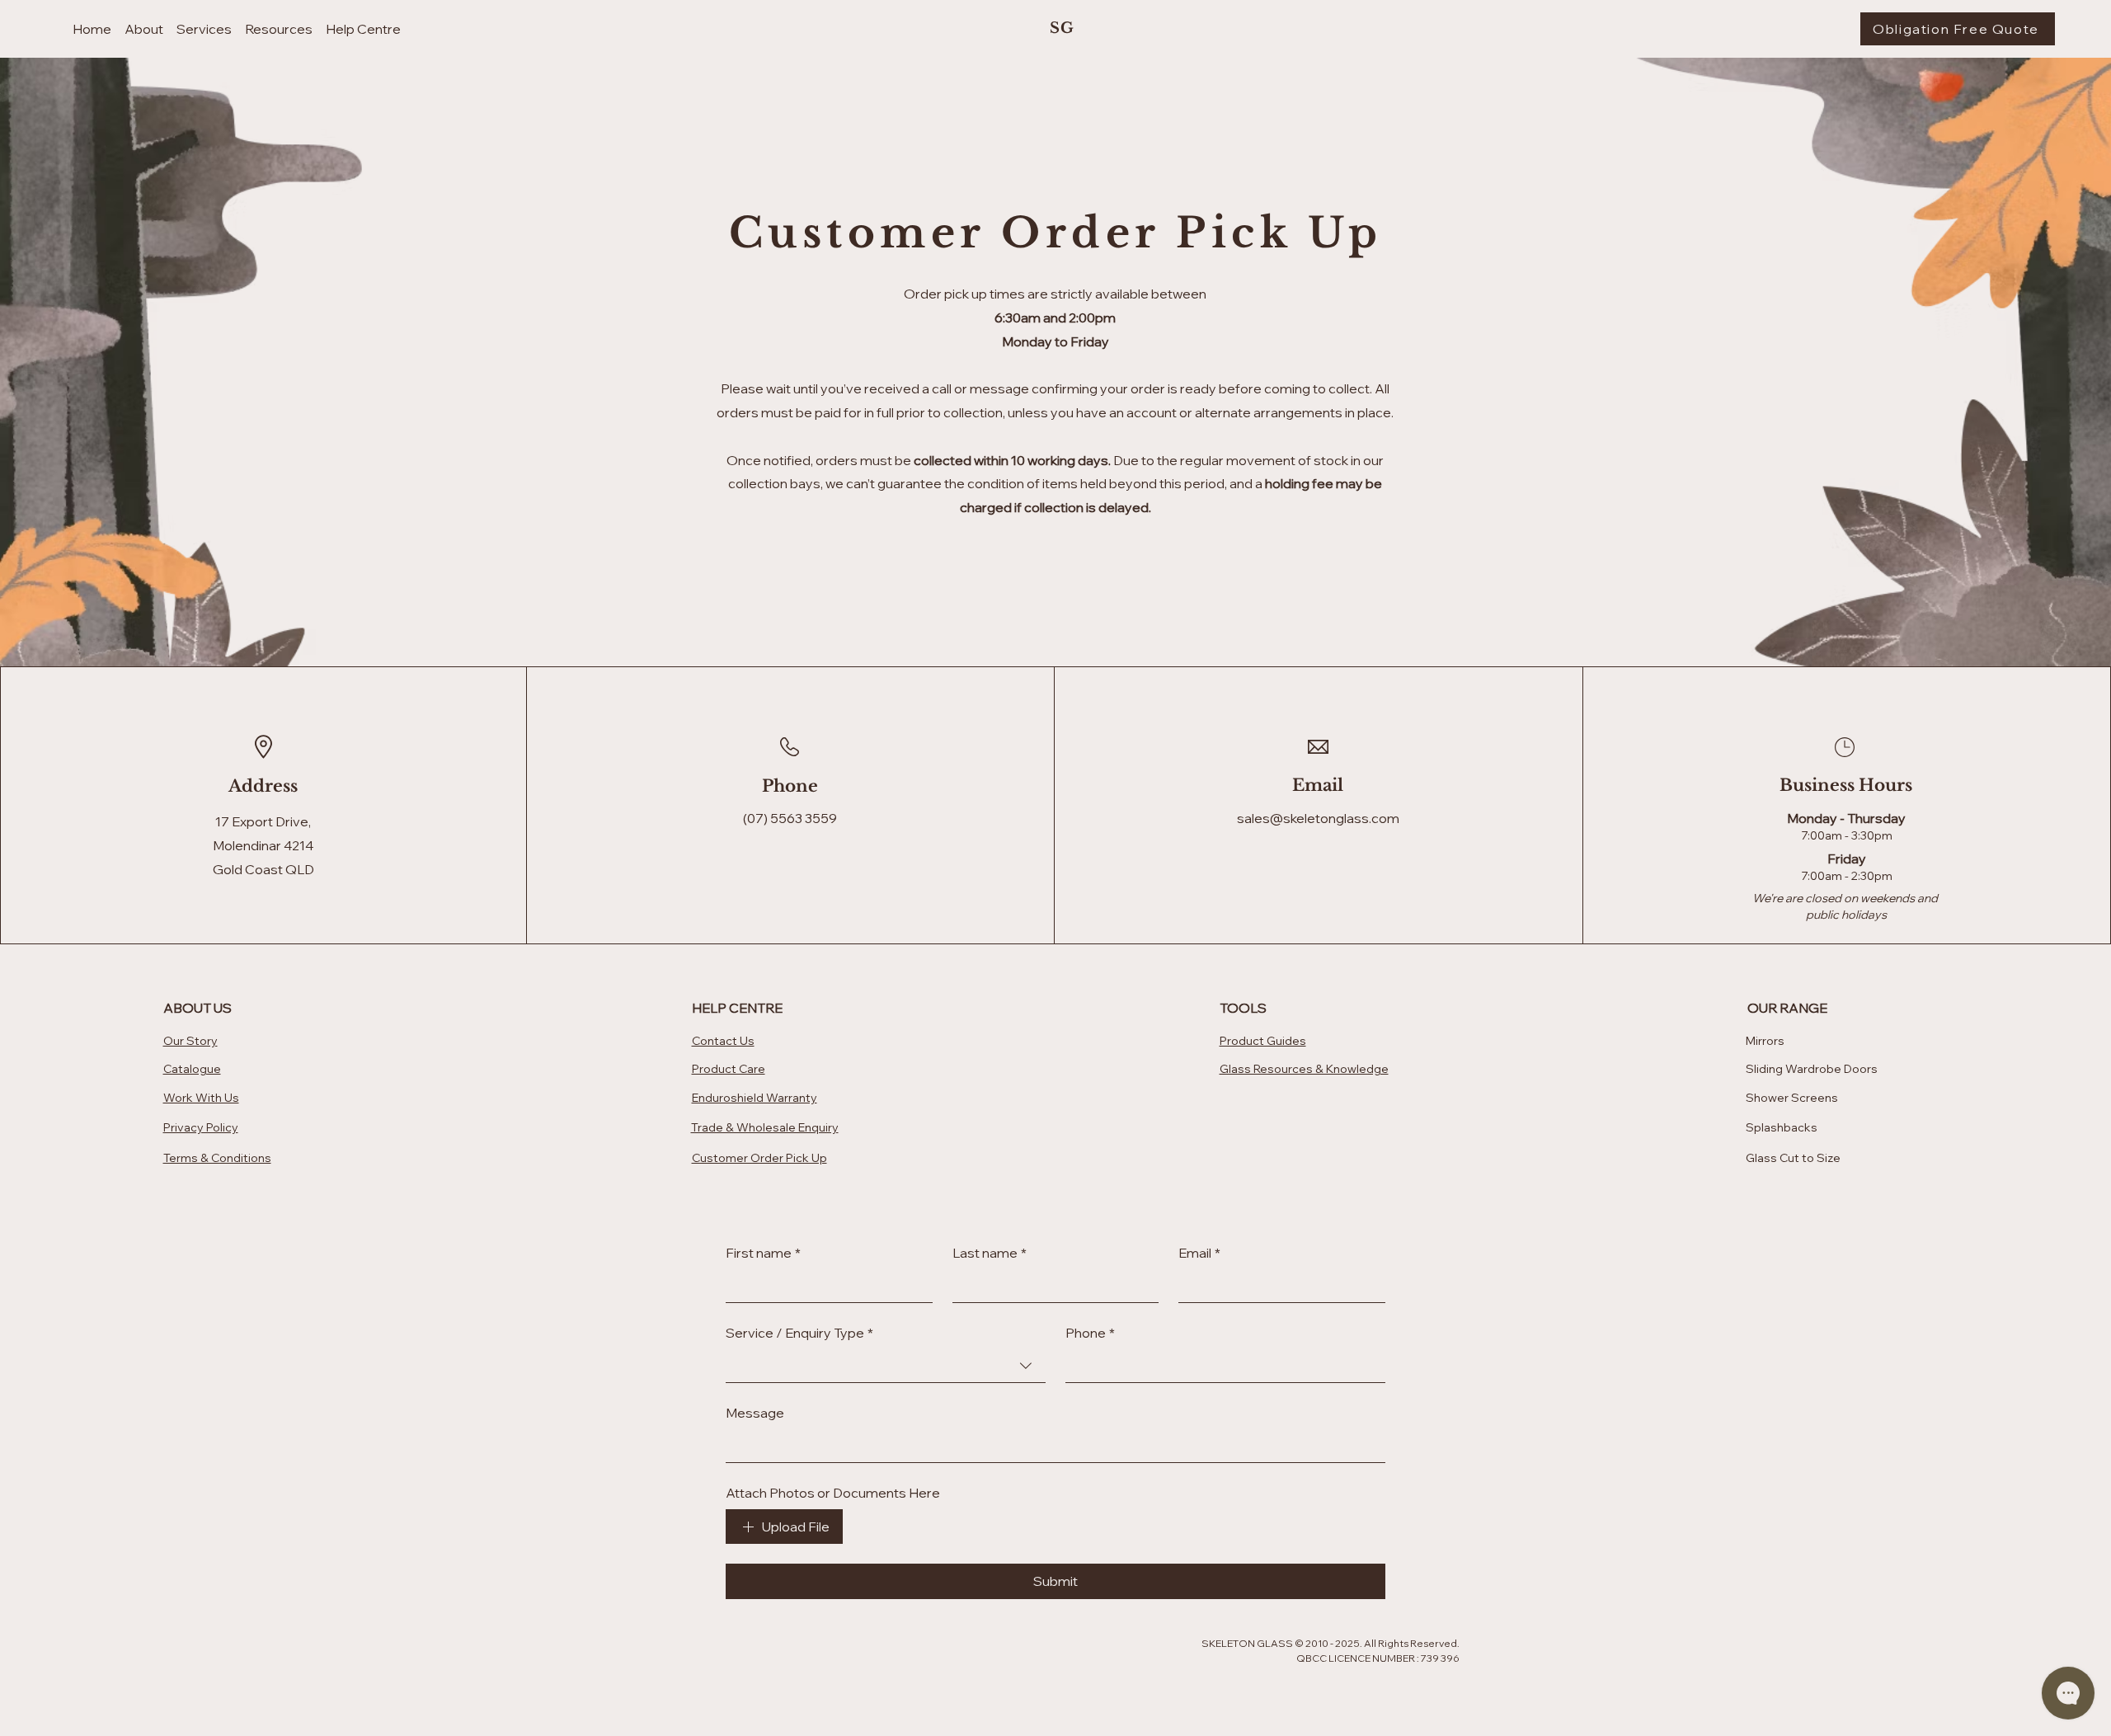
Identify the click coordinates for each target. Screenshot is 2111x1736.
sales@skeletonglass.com (1318, 818)
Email (1199, 1253)
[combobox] (886, 1366)
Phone (1090, 1333)
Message (755, 1413)
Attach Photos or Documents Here (833, 1493)
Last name (990, 1253)
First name (763, 1253)
